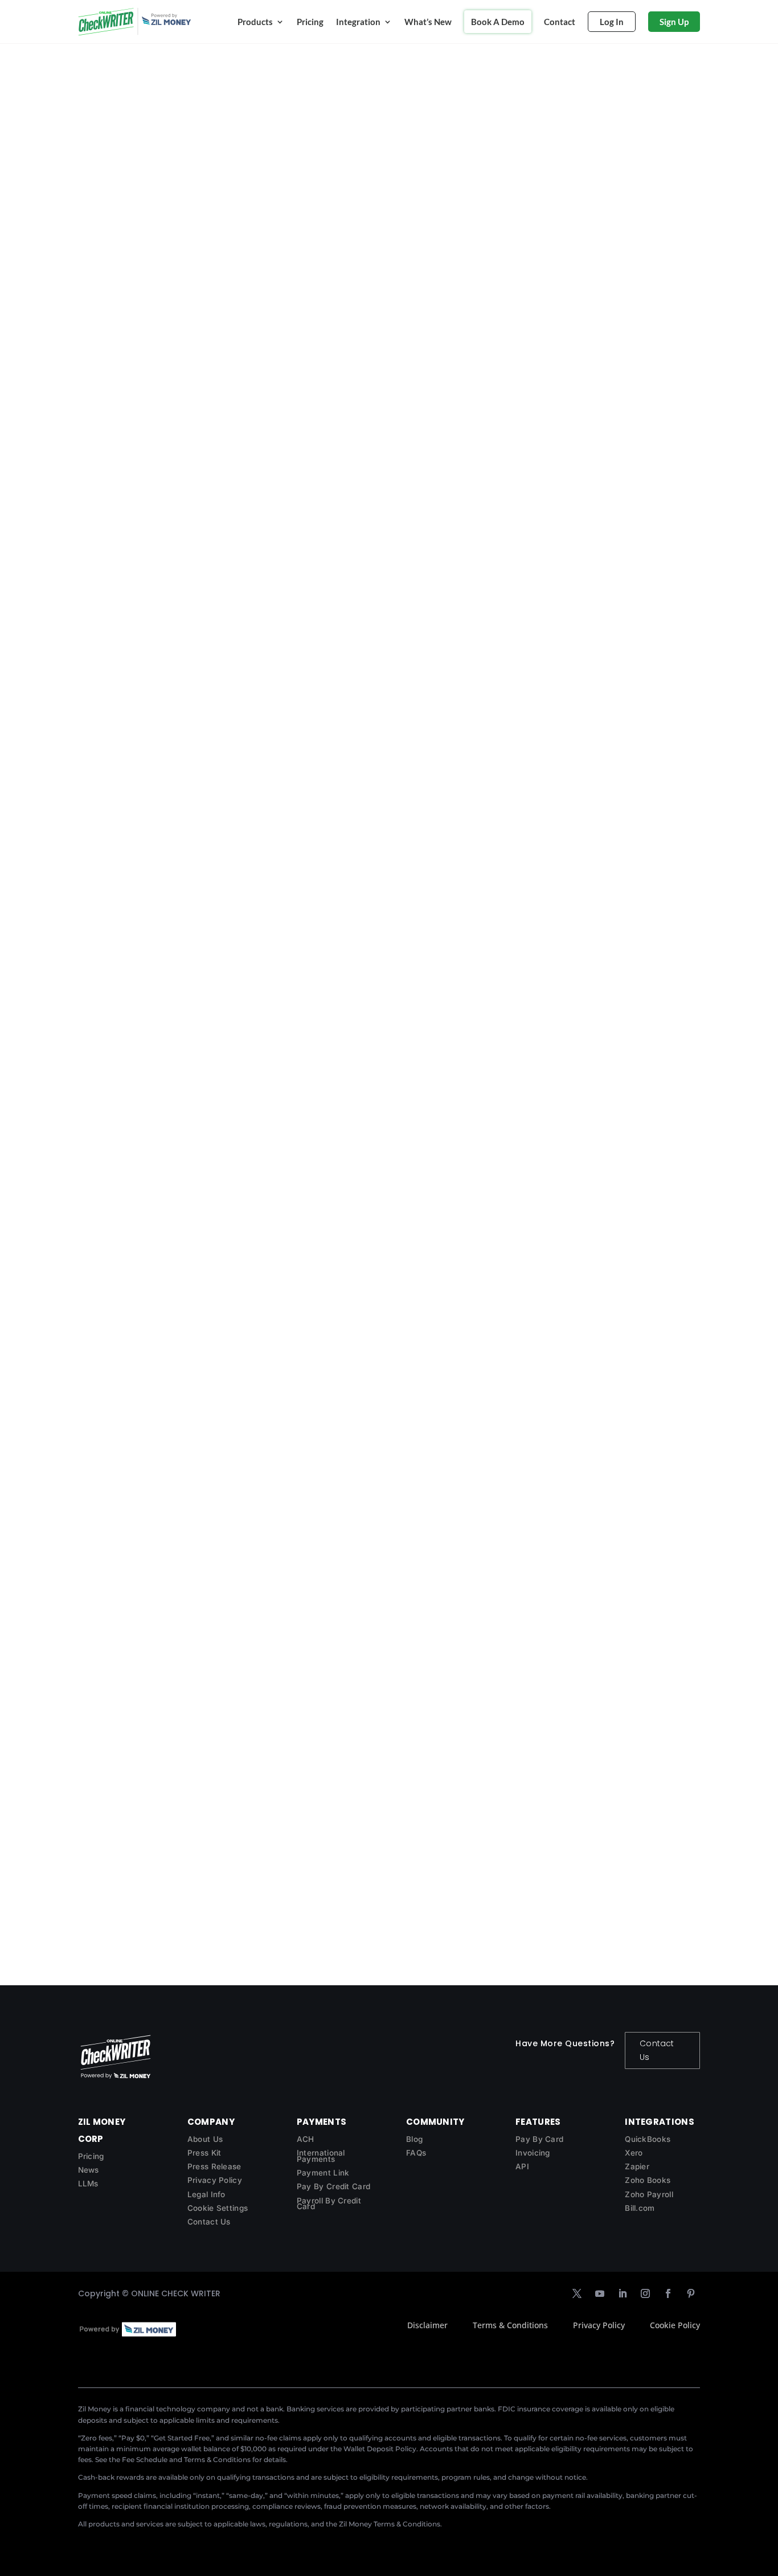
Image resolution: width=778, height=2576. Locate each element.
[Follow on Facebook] (668, 2293)
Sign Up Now (256, 224)
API (522, 2166)
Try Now (111, 587)
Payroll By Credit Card (329, 2204)
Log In (612, 22)
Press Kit (204, 2153)
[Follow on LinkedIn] (623, 2293)
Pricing (310, 22)
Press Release (214, 2166)
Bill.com (640, 2208)
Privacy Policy (215, 2180)
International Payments (321, 2156)
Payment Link (323, 2173)
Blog (414, 2139)
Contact (560, 22)
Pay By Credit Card (333, 2186)
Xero (634, 2153)
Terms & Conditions (510, 2325)
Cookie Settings (218, 2208)
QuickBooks (648, 2139)
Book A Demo (498, 22)
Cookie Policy (675, 2325)
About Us (205, 2139)
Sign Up (674, 22)
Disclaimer (427, 2325)
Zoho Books (648, 2180)
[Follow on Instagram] (645, 2293)
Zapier (637, 2166)
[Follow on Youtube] (600, 2293)
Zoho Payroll (649, 2194)
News (89, 2170)
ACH (306, 2139)
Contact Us (657, 2050)
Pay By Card (539, 2139)
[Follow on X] (577, 2293)
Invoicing (533, 2153)
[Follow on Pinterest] (691, 2293)
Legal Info (206, 2194)
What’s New (428, 22)
